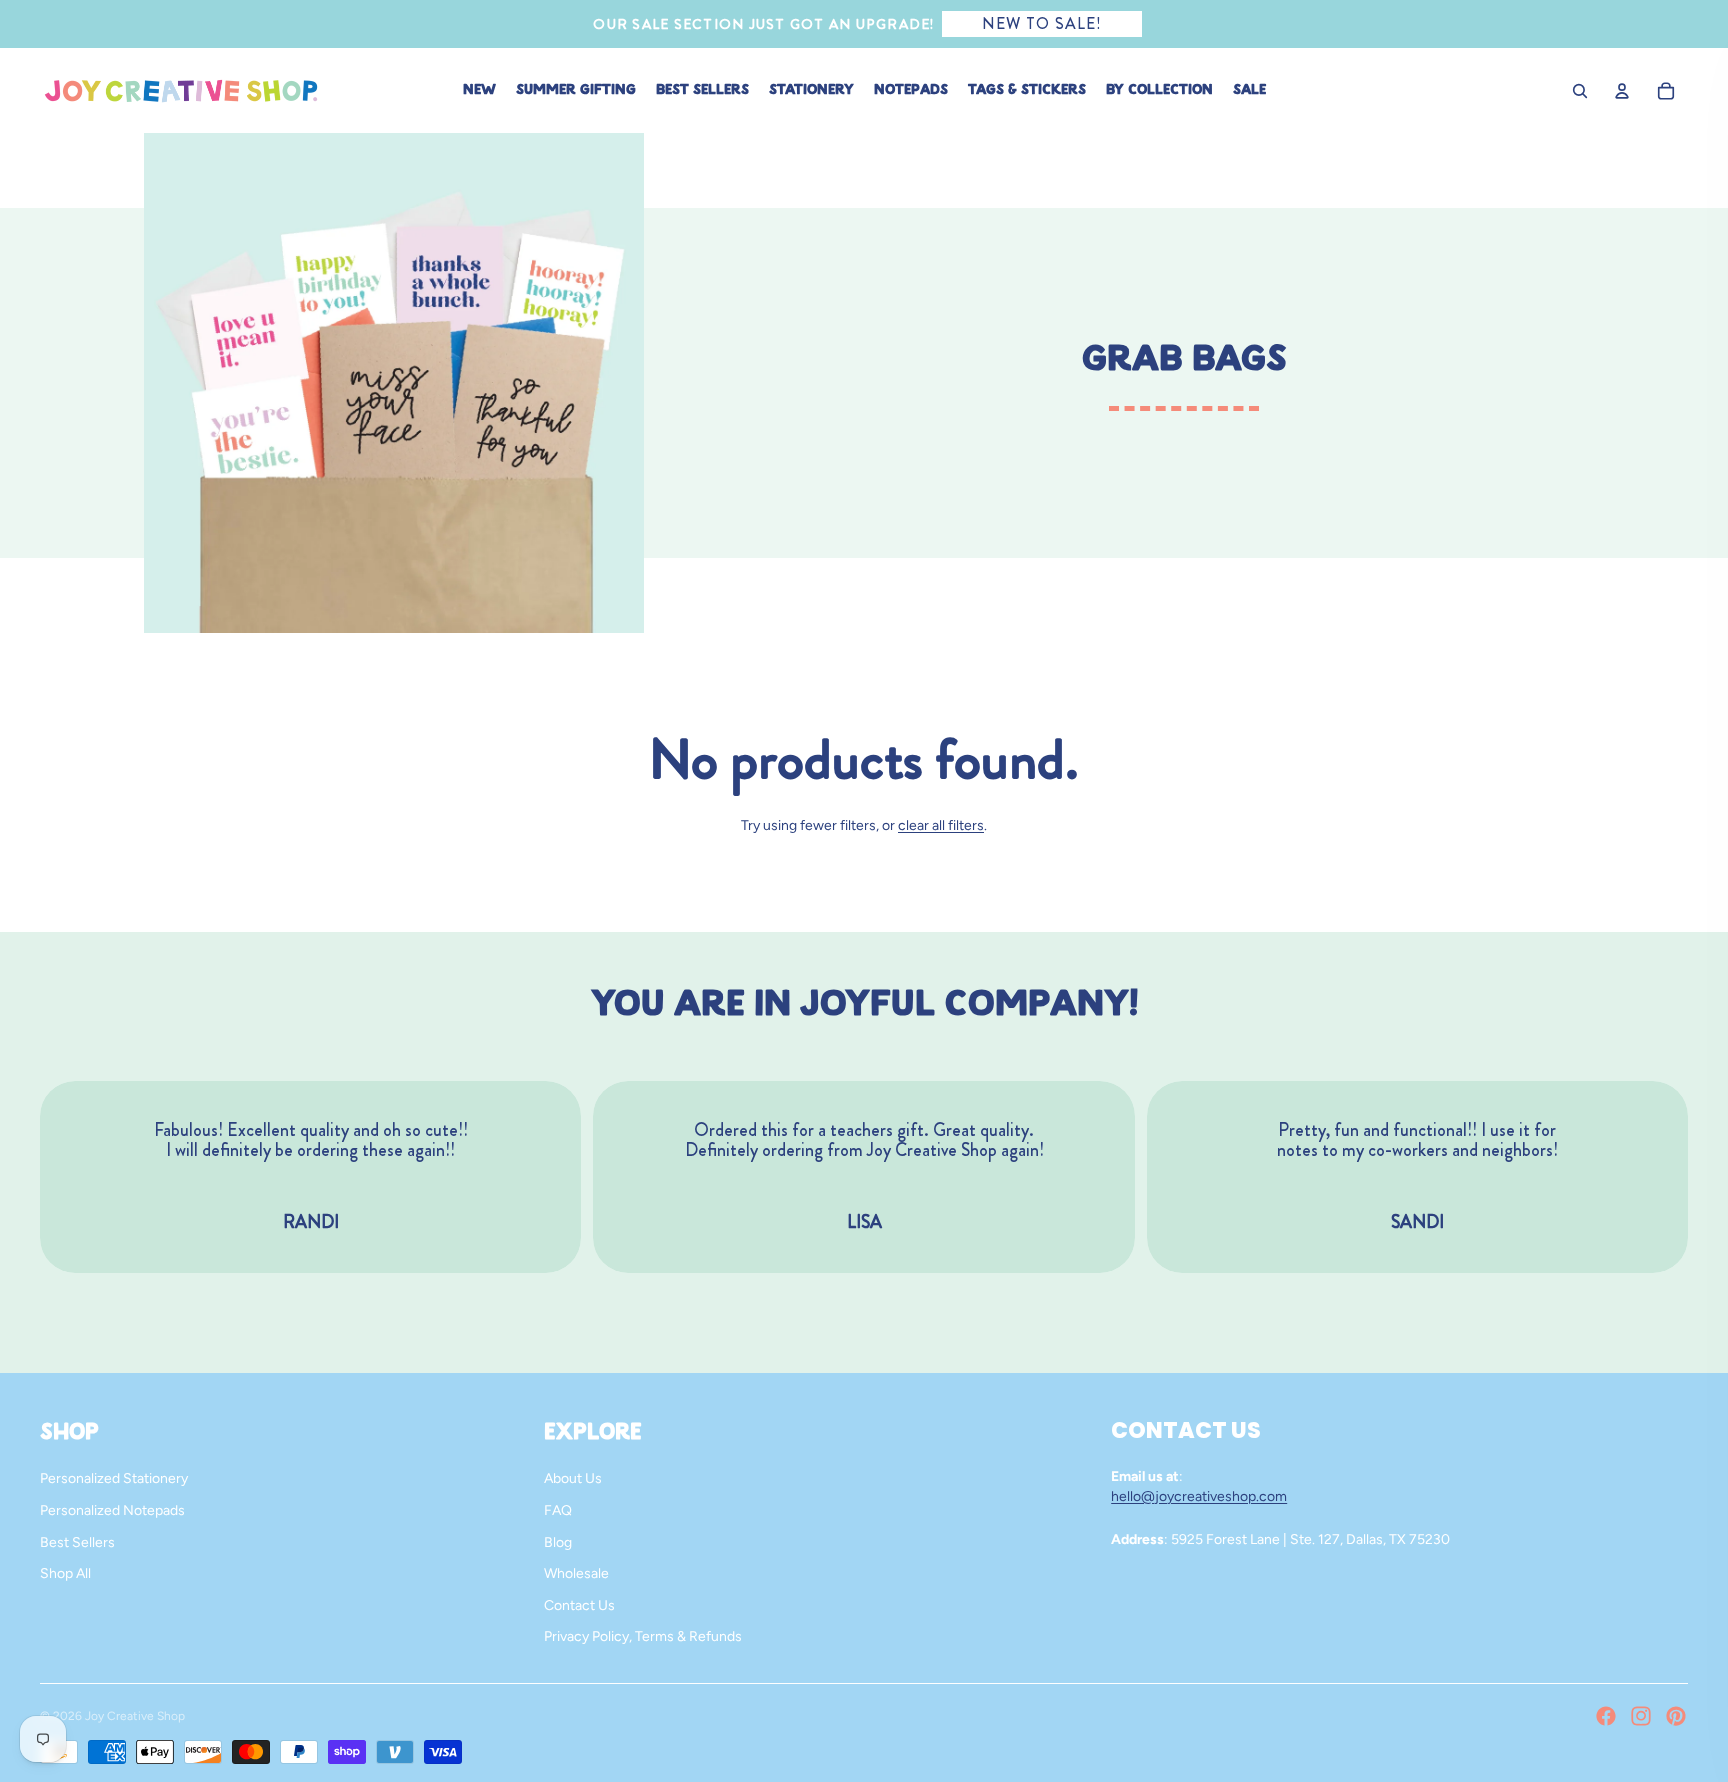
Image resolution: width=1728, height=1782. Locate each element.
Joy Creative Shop (135, 1716)
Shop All (65, 1573)
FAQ (558, 1510)
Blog (558, 1542)
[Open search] (1580, 91)
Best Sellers (77, 1542)
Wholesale (576, 1573)
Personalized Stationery (114, 1478)
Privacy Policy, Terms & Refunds (643, 1636)
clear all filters (941, 825)
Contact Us (579, 1605)
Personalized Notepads (112, 1510)
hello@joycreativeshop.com (1199, 1496)
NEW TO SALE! (1042, 23)
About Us (573, 1478)
